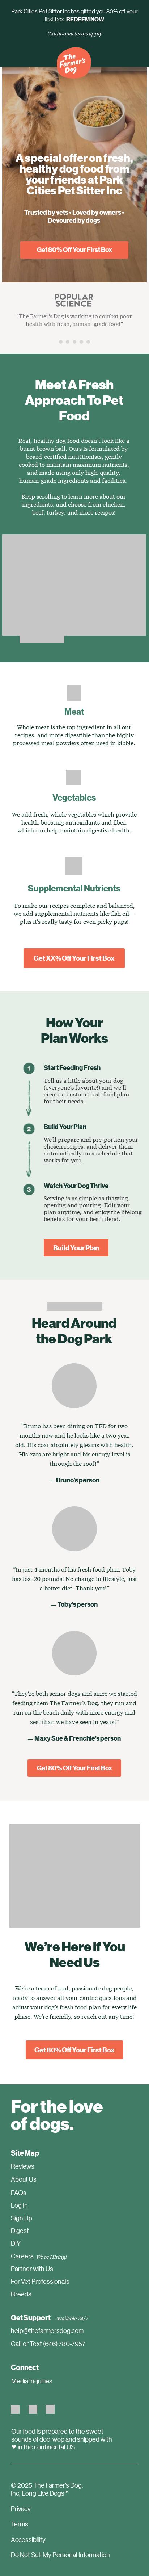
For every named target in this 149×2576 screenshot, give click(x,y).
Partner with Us (32, 2269)
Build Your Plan (76, 1248)
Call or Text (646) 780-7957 (48, 2344)
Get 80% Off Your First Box (74, 249)
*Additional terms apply (74, 33)
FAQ (17, 2193)
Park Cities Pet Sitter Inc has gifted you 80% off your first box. (74, 15)
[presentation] (61, 342)
